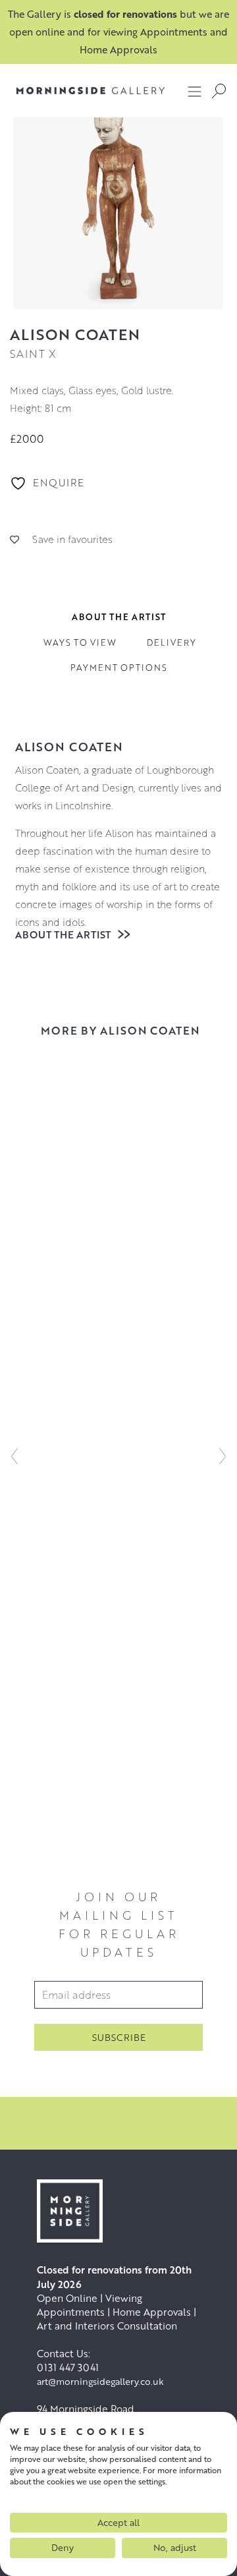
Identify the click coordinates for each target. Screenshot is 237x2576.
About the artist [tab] (119, 617)
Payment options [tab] (119, 668)
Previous (14, 1456)
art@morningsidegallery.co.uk (100, 2381)
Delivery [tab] (171, 643)
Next (223, 1456)
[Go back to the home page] (81, 91)
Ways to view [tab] (80, 643)
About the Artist (64, 934)
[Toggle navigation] (195, 91)
